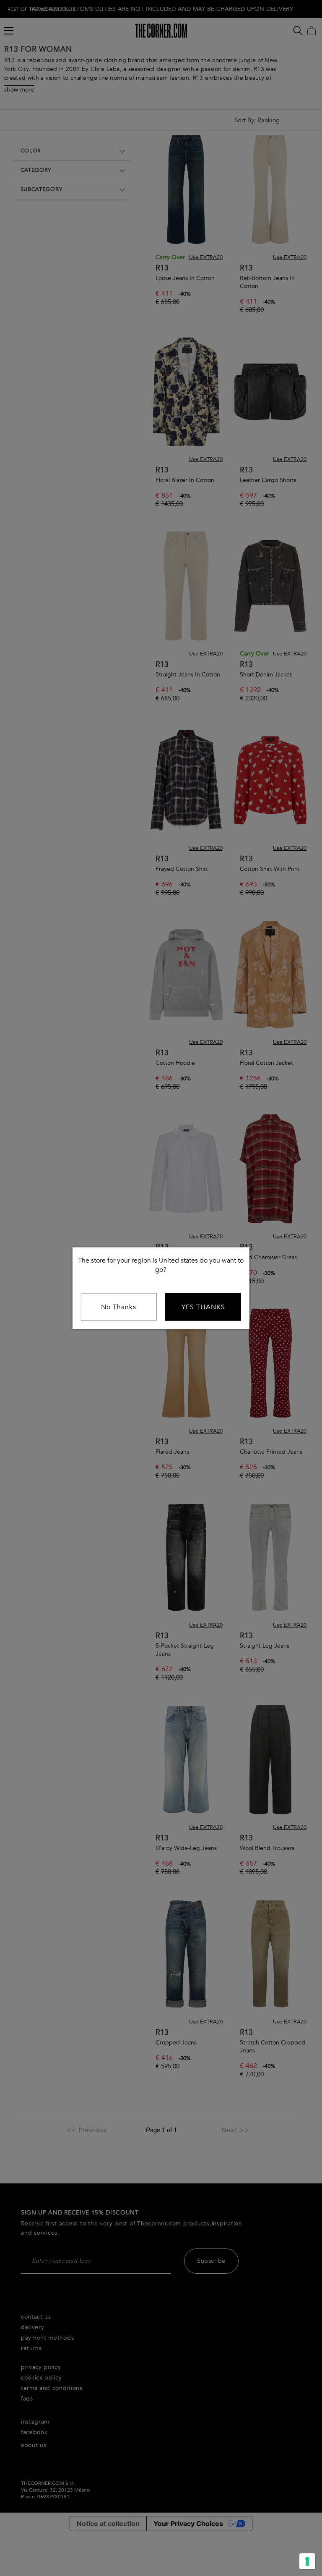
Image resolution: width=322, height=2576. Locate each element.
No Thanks (119, 1307)
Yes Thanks (203, 1307)
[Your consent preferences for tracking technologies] (307, 2561)
